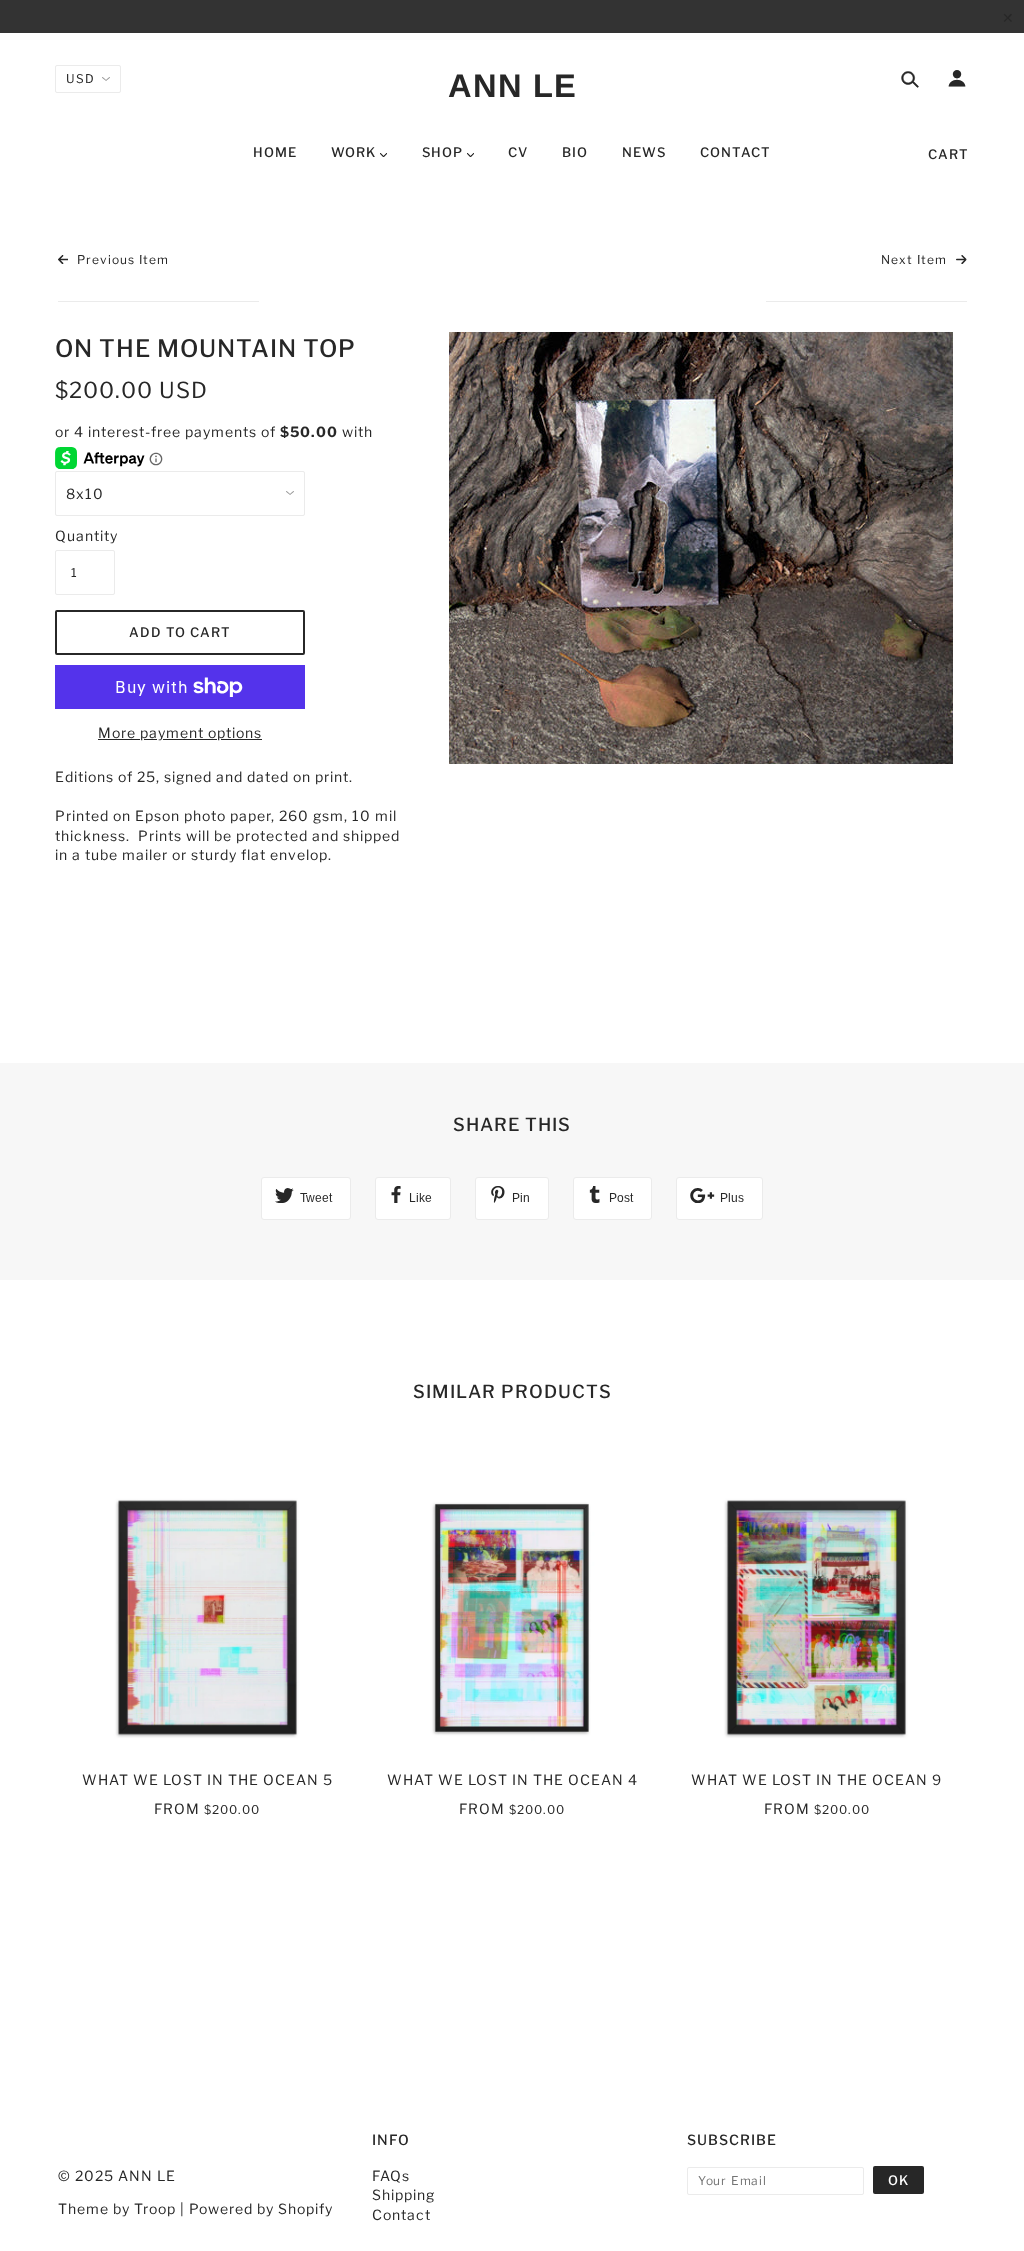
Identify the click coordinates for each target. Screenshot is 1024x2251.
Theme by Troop (117, 2208)
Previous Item (121, 259)
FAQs (391, 2175)
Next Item (916, 259)
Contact (401, 2214)
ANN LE (512, 85)
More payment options (180, 732)
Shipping (403, 2194)
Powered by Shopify (261, 2208)
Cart (948, 154)
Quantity (85, 535)
